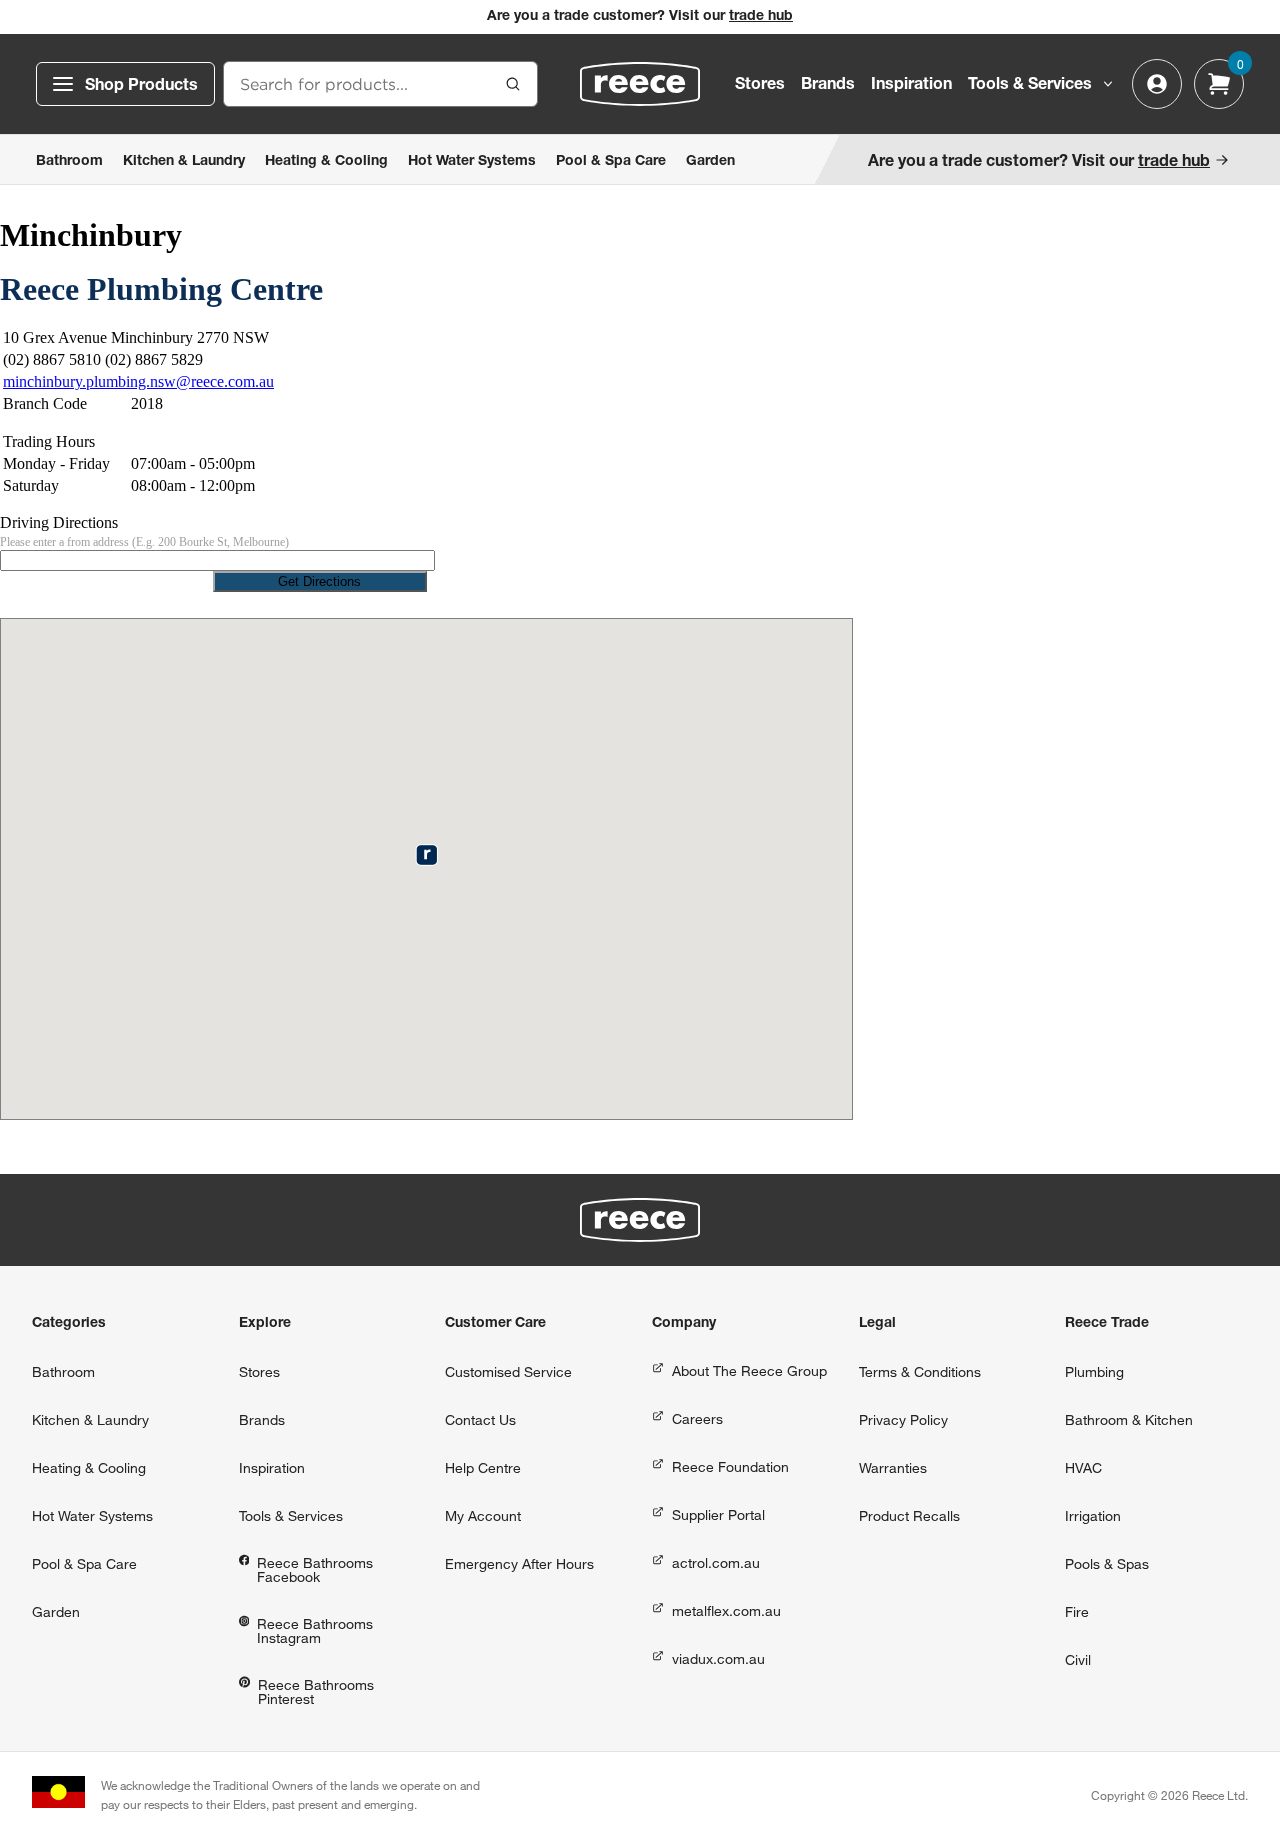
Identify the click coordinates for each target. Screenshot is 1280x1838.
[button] (426, 854)
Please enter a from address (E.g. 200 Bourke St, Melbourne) (144, 542)
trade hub (761, 17)
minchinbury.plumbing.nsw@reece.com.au (138, 381)
